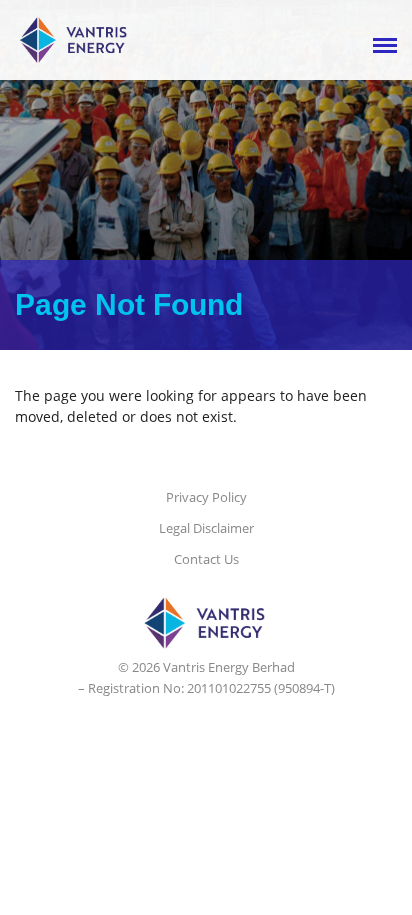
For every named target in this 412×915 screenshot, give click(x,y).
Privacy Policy (206, 497)
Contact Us (206, 559)
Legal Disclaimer (206, 528)
